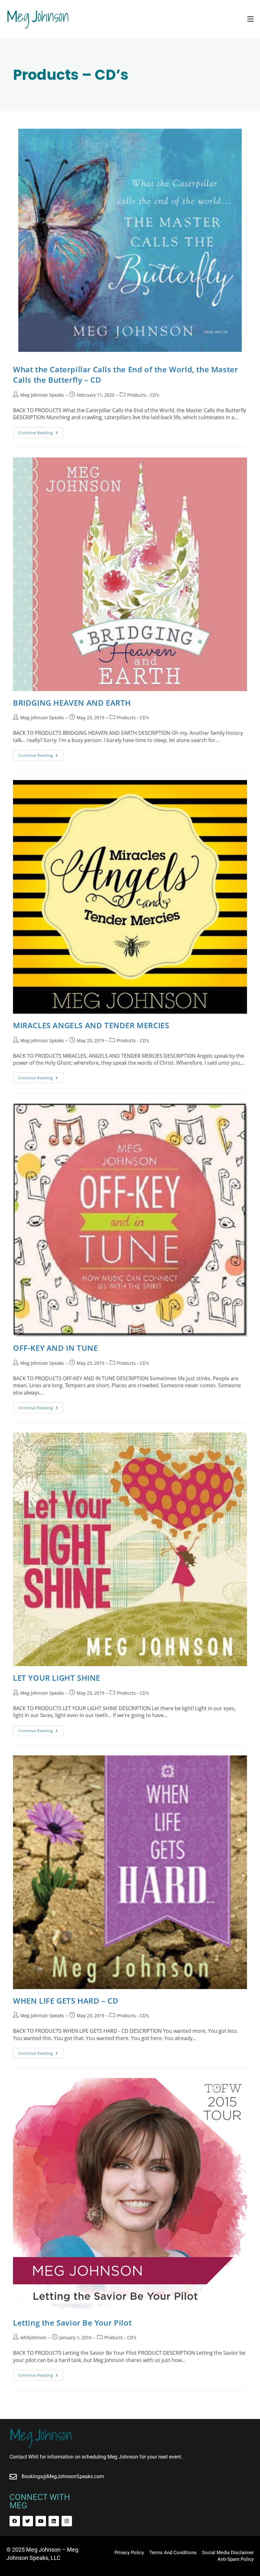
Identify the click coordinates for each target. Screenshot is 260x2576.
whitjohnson (33, 2337)
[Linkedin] (54, 2521)
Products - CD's (143, 395)
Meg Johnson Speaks (42, 395)
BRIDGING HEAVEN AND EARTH (72, 703)
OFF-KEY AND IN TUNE (55, 1348)
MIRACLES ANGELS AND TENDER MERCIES (91, 1025)
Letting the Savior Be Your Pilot (72, 2323)
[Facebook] (15, 2521)
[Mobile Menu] (250, 19)
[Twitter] (28, 2521)
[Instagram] (67, 2521)
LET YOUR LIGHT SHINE (57, 1678)
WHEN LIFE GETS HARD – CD (66, 2001)
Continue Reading (41, 431)
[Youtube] (41, 2521)
